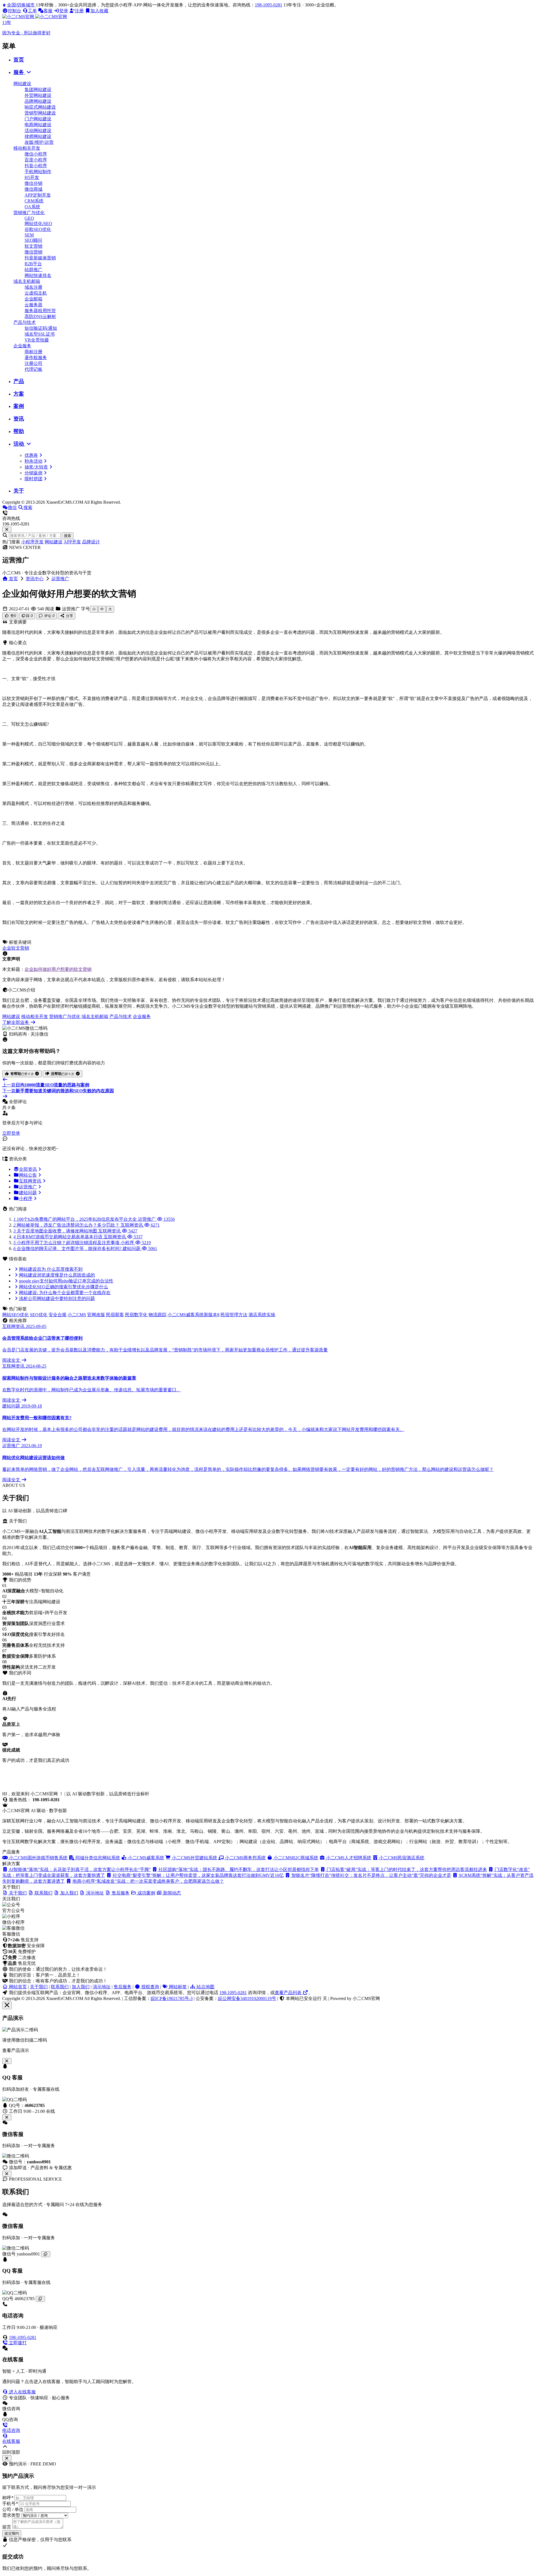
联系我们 (60, 1987)
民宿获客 (115, 1315)
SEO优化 (39, 1315)
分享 (69, 616)
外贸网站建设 (38, 95)
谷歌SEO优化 (38, 229)
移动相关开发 (27, 148)
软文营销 (33, 246)
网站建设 (22, 84)
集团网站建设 (38, 89)
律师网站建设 (38, 136)
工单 (32, 11)
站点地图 (205, 1987)
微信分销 (33, 183)
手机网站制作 (38, 172)
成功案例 (146, 1893)
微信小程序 (36, 154)
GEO (29, 218)
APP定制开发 (38, 195)
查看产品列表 (289, 1993)
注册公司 (33, 363)
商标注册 (33, 352)
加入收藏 (99, 11)
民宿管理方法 (234, 1315)
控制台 (15, 11)
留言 (7, 2527)
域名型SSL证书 (40, 334)
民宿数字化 (136, 1315)
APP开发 (72, 542)
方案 (19, 394)
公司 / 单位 (13, 2509)
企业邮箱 (33, 299)
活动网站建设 (38, 131)
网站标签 (177, 1987)
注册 (79, 11)
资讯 (19, 419)
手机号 (10, 2504)
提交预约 (12, 2533)
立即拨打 (17, 2343)
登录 (64, 11)
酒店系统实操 (262, 1315)
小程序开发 (32, 542)
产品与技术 (25, 322)
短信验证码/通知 (41, 328)
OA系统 (32, 207)
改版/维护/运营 (39, 142)
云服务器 (33, 305)
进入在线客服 (22, 2392)
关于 (19, 491)
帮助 (19, 431)
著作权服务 (36, 358)
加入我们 (81, 1987)
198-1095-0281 (269, 5)
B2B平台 (33, 264)
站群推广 (33, 270)
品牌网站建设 (38, 101)
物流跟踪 (157, 1315)
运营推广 (60, 579)
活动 (19, 444)
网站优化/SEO (38, 224)
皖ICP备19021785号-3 (172, 1998)
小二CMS (77, 1315)
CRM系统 (34, 201)
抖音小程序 (36, 166)
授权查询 (150, 1987)
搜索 (68, 536)
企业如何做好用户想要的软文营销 (58, 969)
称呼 (8, 2498)
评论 (49, 616)
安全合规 (58, 1315)
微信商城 (33, 189)
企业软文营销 (16, 948)
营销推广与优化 (29, 213)
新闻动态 (171, 1893)
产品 (19, 381)
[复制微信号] (46, 2254)
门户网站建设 (38, 119)
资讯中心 (35, 579)
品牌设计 (91, 542)
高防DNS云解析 (40, 316)
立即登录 (11, 1133)
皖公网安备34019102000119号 (247, 1998)
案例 (19, 406)
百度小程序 (36, 160)
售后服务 (123, 1987)
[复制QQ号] (40, 2299)
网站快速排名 (38, 275)
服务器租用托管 (40, 311)
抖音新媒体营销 (40, 258)
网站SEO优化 (15, 1315)
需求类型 (11, 2515)
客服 (48, 11)
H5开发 (32, 177)
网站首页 (17, 1987)
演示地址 (102, 1987)
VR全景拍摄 (37, 340)
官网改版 (96, 1315)
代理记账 (33, 369)
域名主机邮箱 (27, 281)
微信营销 (33, 252)
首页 (19, 60)
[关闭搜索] (7, 530)
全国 (21, 5)
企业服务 (22, 346)
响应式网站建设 (40, 107)
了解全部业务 (16, 1022)
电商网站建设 (38, 125)
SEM (29, 235)
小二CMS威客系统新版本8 (193, 1315)
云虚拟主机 (36, 293)
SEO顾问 (33, 240)
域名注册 (33, 287)
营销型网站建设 (40, 113)
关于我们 (39, 1987)
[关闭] (7, 2174)
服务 (19, 72)
